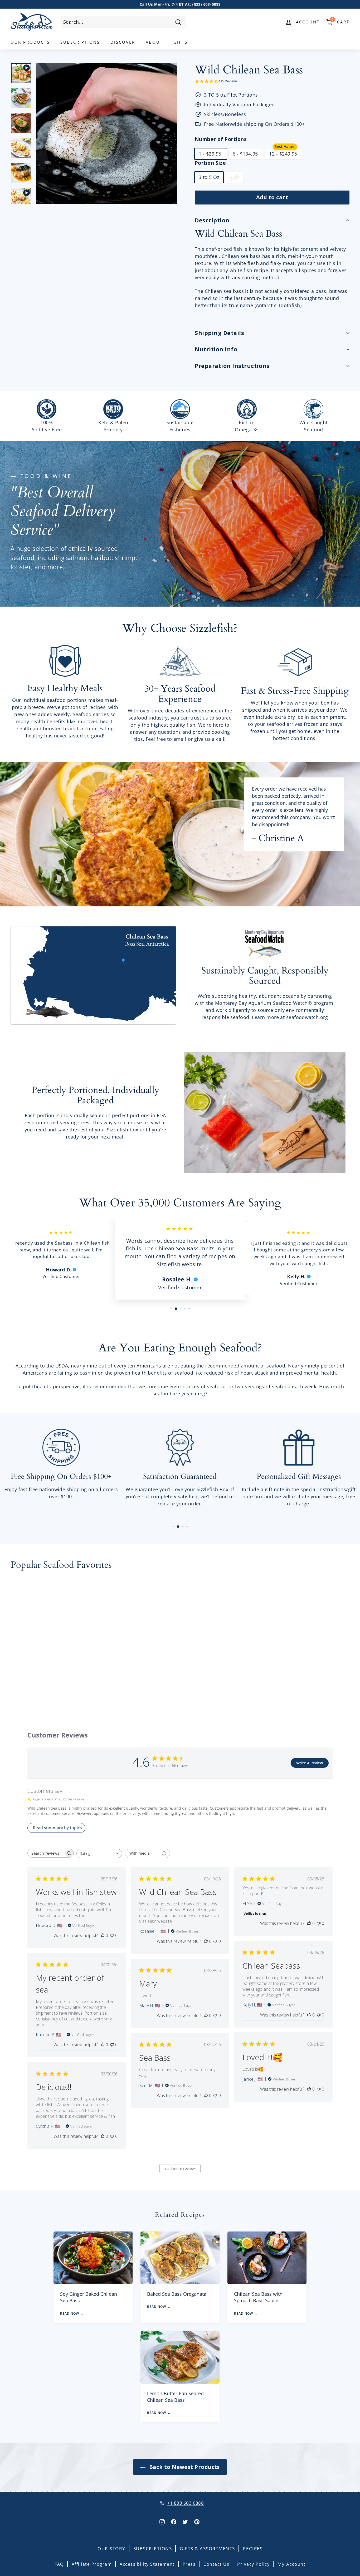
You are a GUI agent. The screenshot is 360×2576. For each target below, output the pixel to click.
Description (212, 220)
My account (291, 2564)
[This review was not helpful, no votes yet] (112, 1935)
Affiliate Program (92, 2564)
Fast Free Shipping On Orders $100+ (180, 4)
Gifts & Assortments (207, 2548)
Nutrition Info (216, 349)
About (154, 42)
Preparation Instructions (232, 366)
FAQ (59, 2564)
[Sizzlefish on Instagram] (162, 2521)
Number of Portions (221, 139)
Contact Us (216, 2564)
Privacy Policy (253, 2564)
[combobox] (123, 22)
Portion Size (210, 163)
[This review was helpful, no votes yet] (103, 1935)
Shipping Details (219, 333)
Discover (123, 42)
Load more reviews (180, 2168)
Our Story (111, 2548)
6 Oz (234, 177)
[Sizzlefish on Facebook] (174, 2521)
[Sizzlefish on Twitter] (185, 2521)
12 (283, 154)
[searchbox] (46, 1853)
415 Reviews (228, 81)
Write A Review (310, 1763)
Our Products (30, 42)
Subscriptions (80, 42)
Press (189, 2564)
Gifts (181, 42)
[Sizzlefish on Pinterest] (197, 2521)
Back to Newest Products (184, 2467)
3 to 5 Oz (209, 177)
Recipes (253, 2548)
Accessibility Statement (147, 2564)
